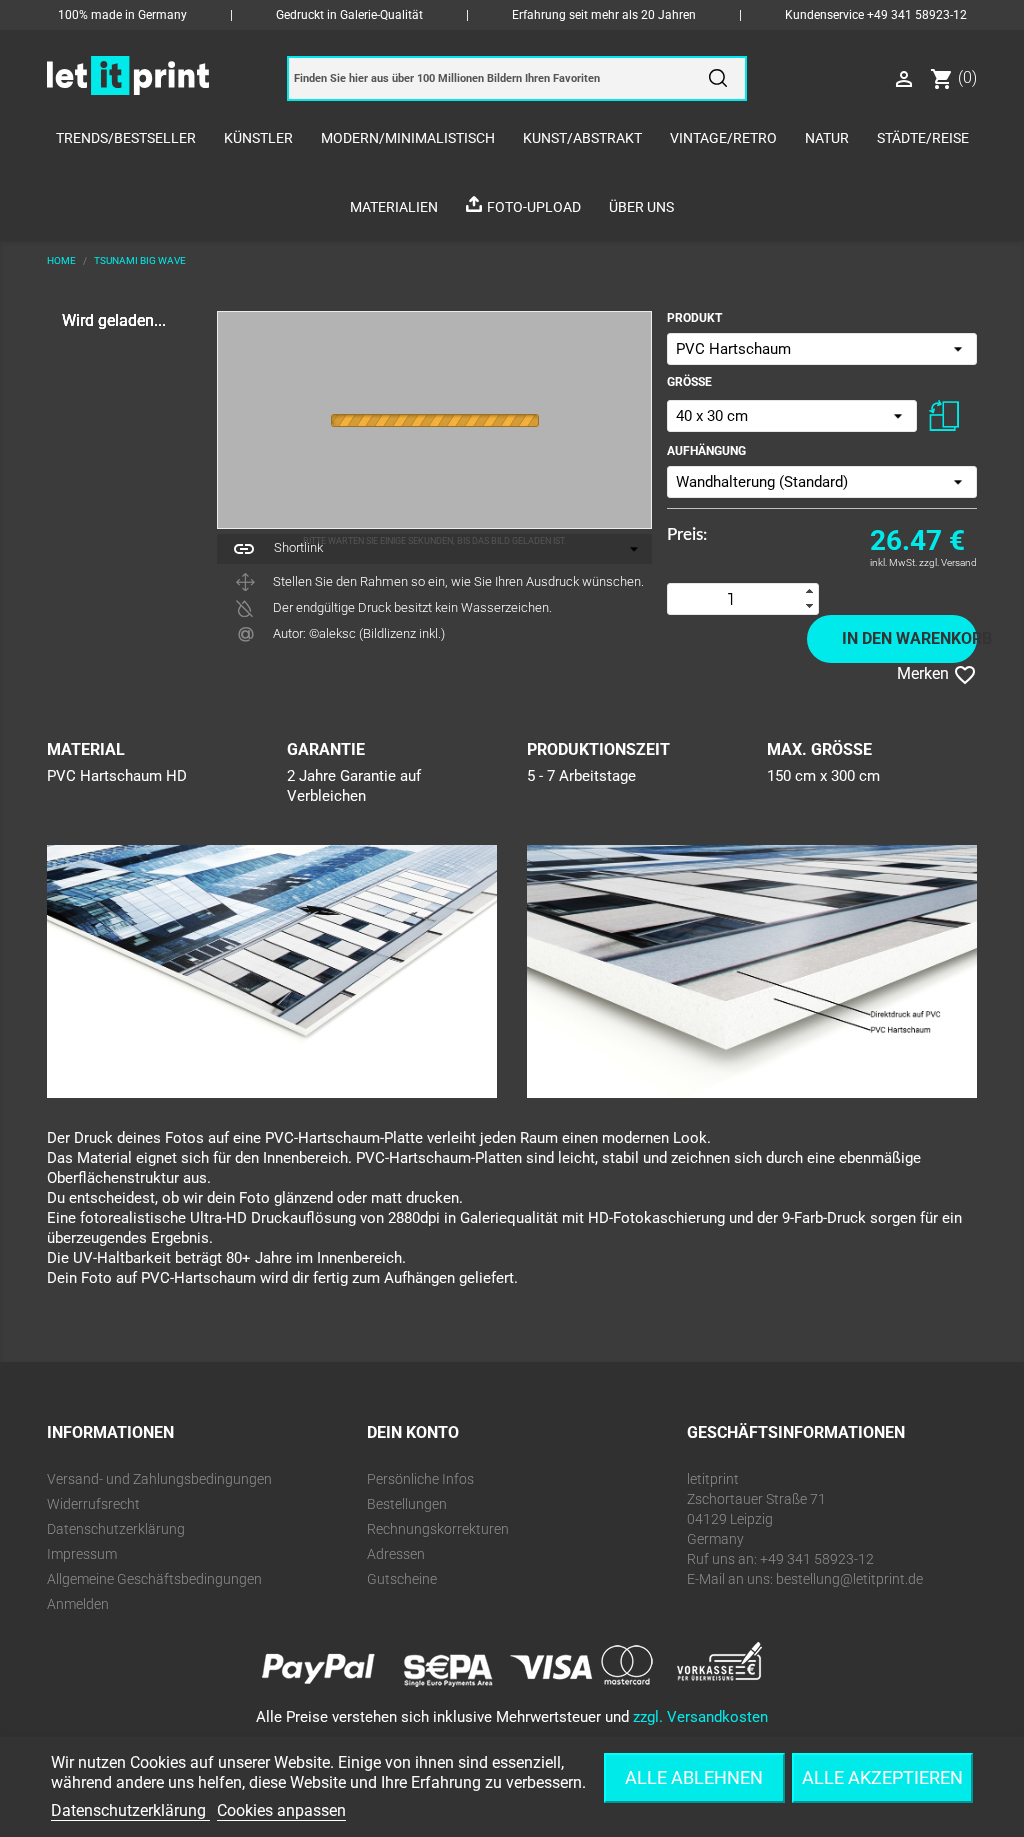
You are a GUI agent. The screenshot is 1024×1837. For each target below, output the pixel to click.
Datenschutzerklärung (116, 1529)
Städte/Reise (923, 138)
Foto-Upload (534, 207)
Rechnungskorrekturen (438, 1529)
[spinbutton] (730, 599)
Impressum (82, 1554)
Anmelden (78, 1604)
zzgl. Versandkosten (700, 1717)
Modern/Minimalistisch (408, 138)
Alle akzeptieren (882, 1777)
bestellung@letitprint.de (849, 1579)
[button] (810, 591)
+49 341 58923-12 (917, 15)
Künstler (258, 138)
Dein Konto (413, 1432)
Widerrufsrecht (93, 1504)
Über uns (641, 207)
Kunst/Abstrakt (582, 138)
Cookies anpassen (281, 1810)
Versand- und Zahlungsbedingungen (159, 1479)
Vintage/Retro (723, 138)
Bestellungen (407, 1504)
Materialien (394, 207)
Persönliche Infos (420, 1479)
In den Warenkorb (909, 638)
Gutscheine (402, 1579)
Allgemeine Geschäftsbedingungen (154, 1579)
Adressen (396, 1554)
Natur (827, 138)
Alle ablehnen (694, 1777)
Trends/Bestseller (126, 138)
